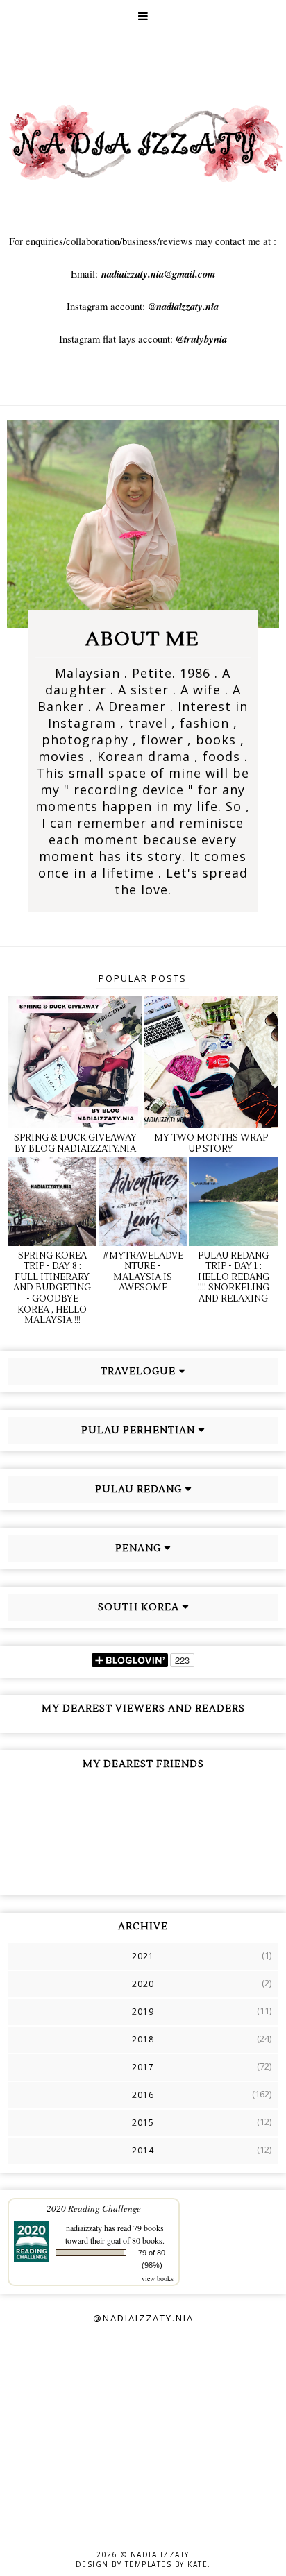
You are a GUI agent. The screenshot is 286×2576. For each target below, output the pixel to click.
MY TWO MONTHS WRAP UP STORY (211, 1143)
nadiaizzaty (84, 2228)
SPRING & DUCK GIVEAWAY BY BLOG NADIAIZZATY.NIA (75, 1143)
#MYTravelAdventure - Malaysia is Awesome (143, 1272)
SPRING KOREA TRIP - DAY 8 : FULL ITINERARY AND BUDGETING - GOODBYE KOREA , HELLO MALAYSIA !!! (52, 1288)
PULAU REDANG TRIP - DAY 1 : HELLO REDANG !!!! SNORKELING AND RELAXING (234, 1277)
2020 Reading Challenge (94, 2208)
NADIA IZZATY (160, 2554)
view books (158, 2278)
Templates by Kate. (168, 2564)
